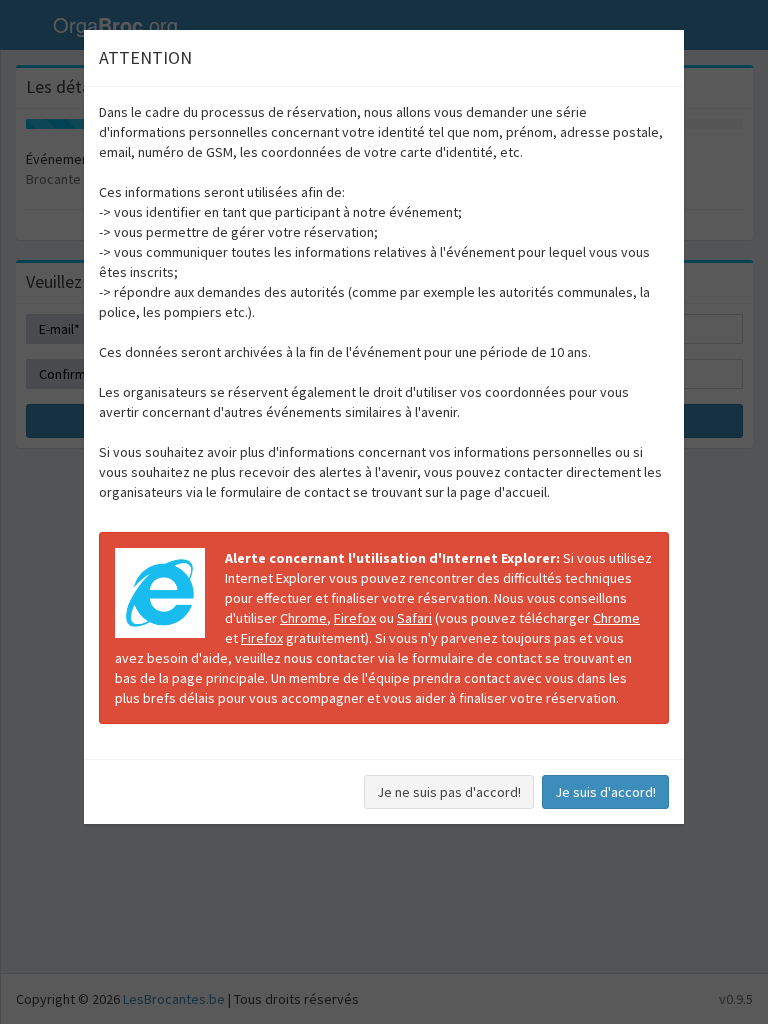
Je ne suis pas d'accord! (449, 792)
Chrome (303, 618)
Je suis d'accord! (605, 792)
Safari (414, 618)
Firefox (355, 618)
